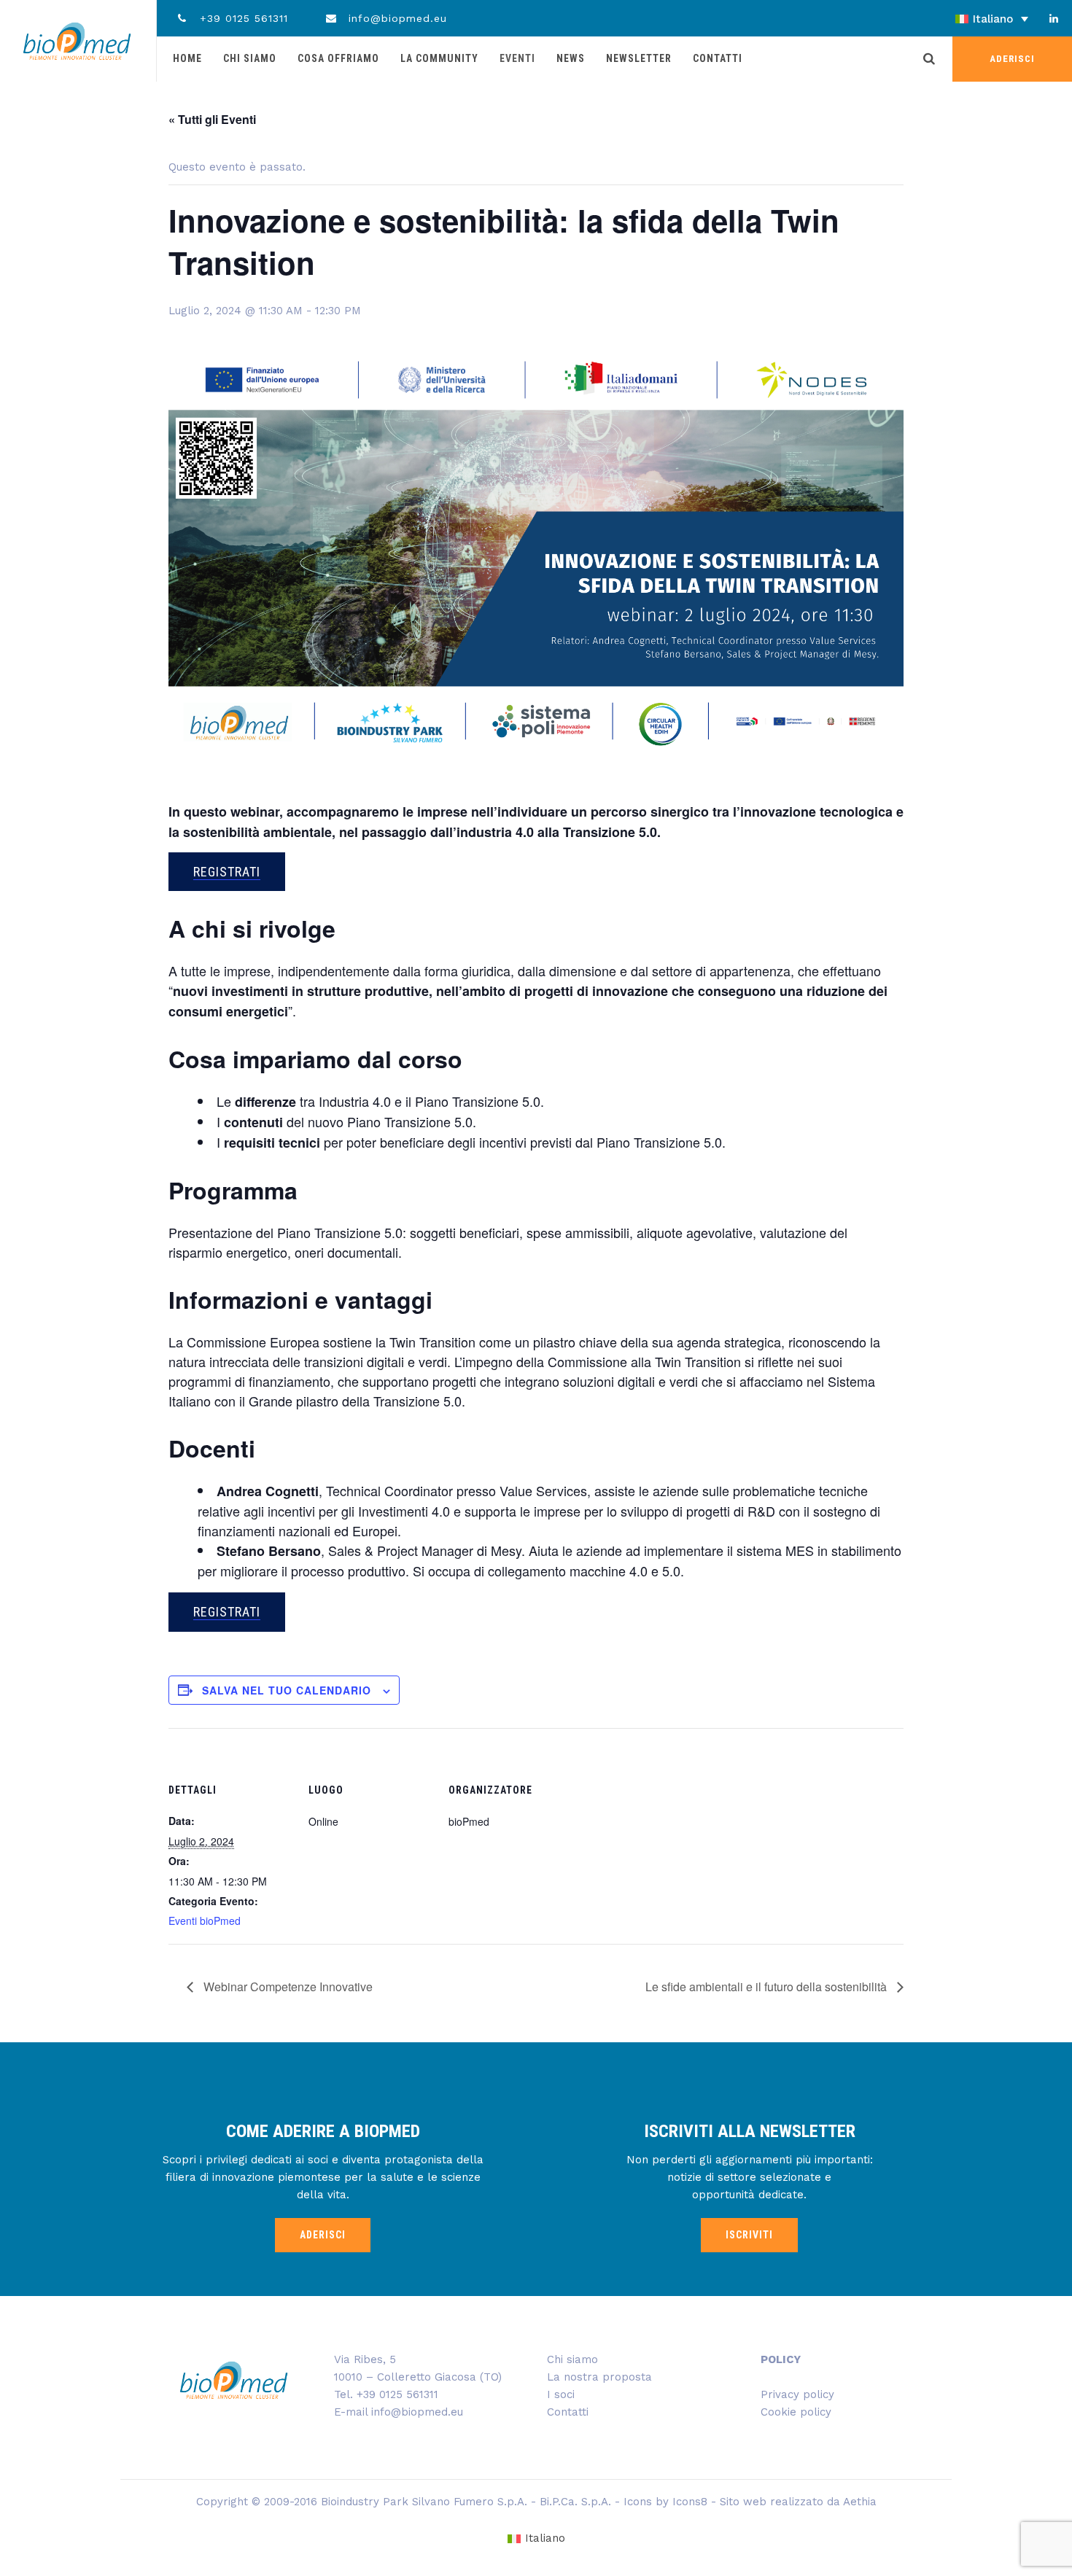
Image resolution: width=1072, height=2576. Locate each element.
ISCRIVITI (749, 2235)
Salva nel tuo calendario (287, 1690)
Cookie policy (796, 2412)
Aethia (860, 2502)
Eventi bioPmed (205, 1921)
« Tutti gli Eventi (212, 119)
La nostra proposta (599, 2377)
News (571, 58)
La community (439, 58)
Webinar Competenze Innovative (287, 1987)
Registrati (227, 872)
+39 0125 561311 (242, 18)
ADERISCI (1012, 59)
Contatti (718, 58)
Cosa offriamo (338, 58)
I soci (561, 2394)
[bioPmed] (77, 41)
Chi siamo (250, 58)
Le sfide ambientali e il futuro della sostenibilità (768, 1987)
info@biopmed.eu (396, 18)
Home (187, 58)
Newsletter (639, 58)
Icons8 (690, 2502)
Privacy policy (797, 2394)
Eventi (517, 58)
